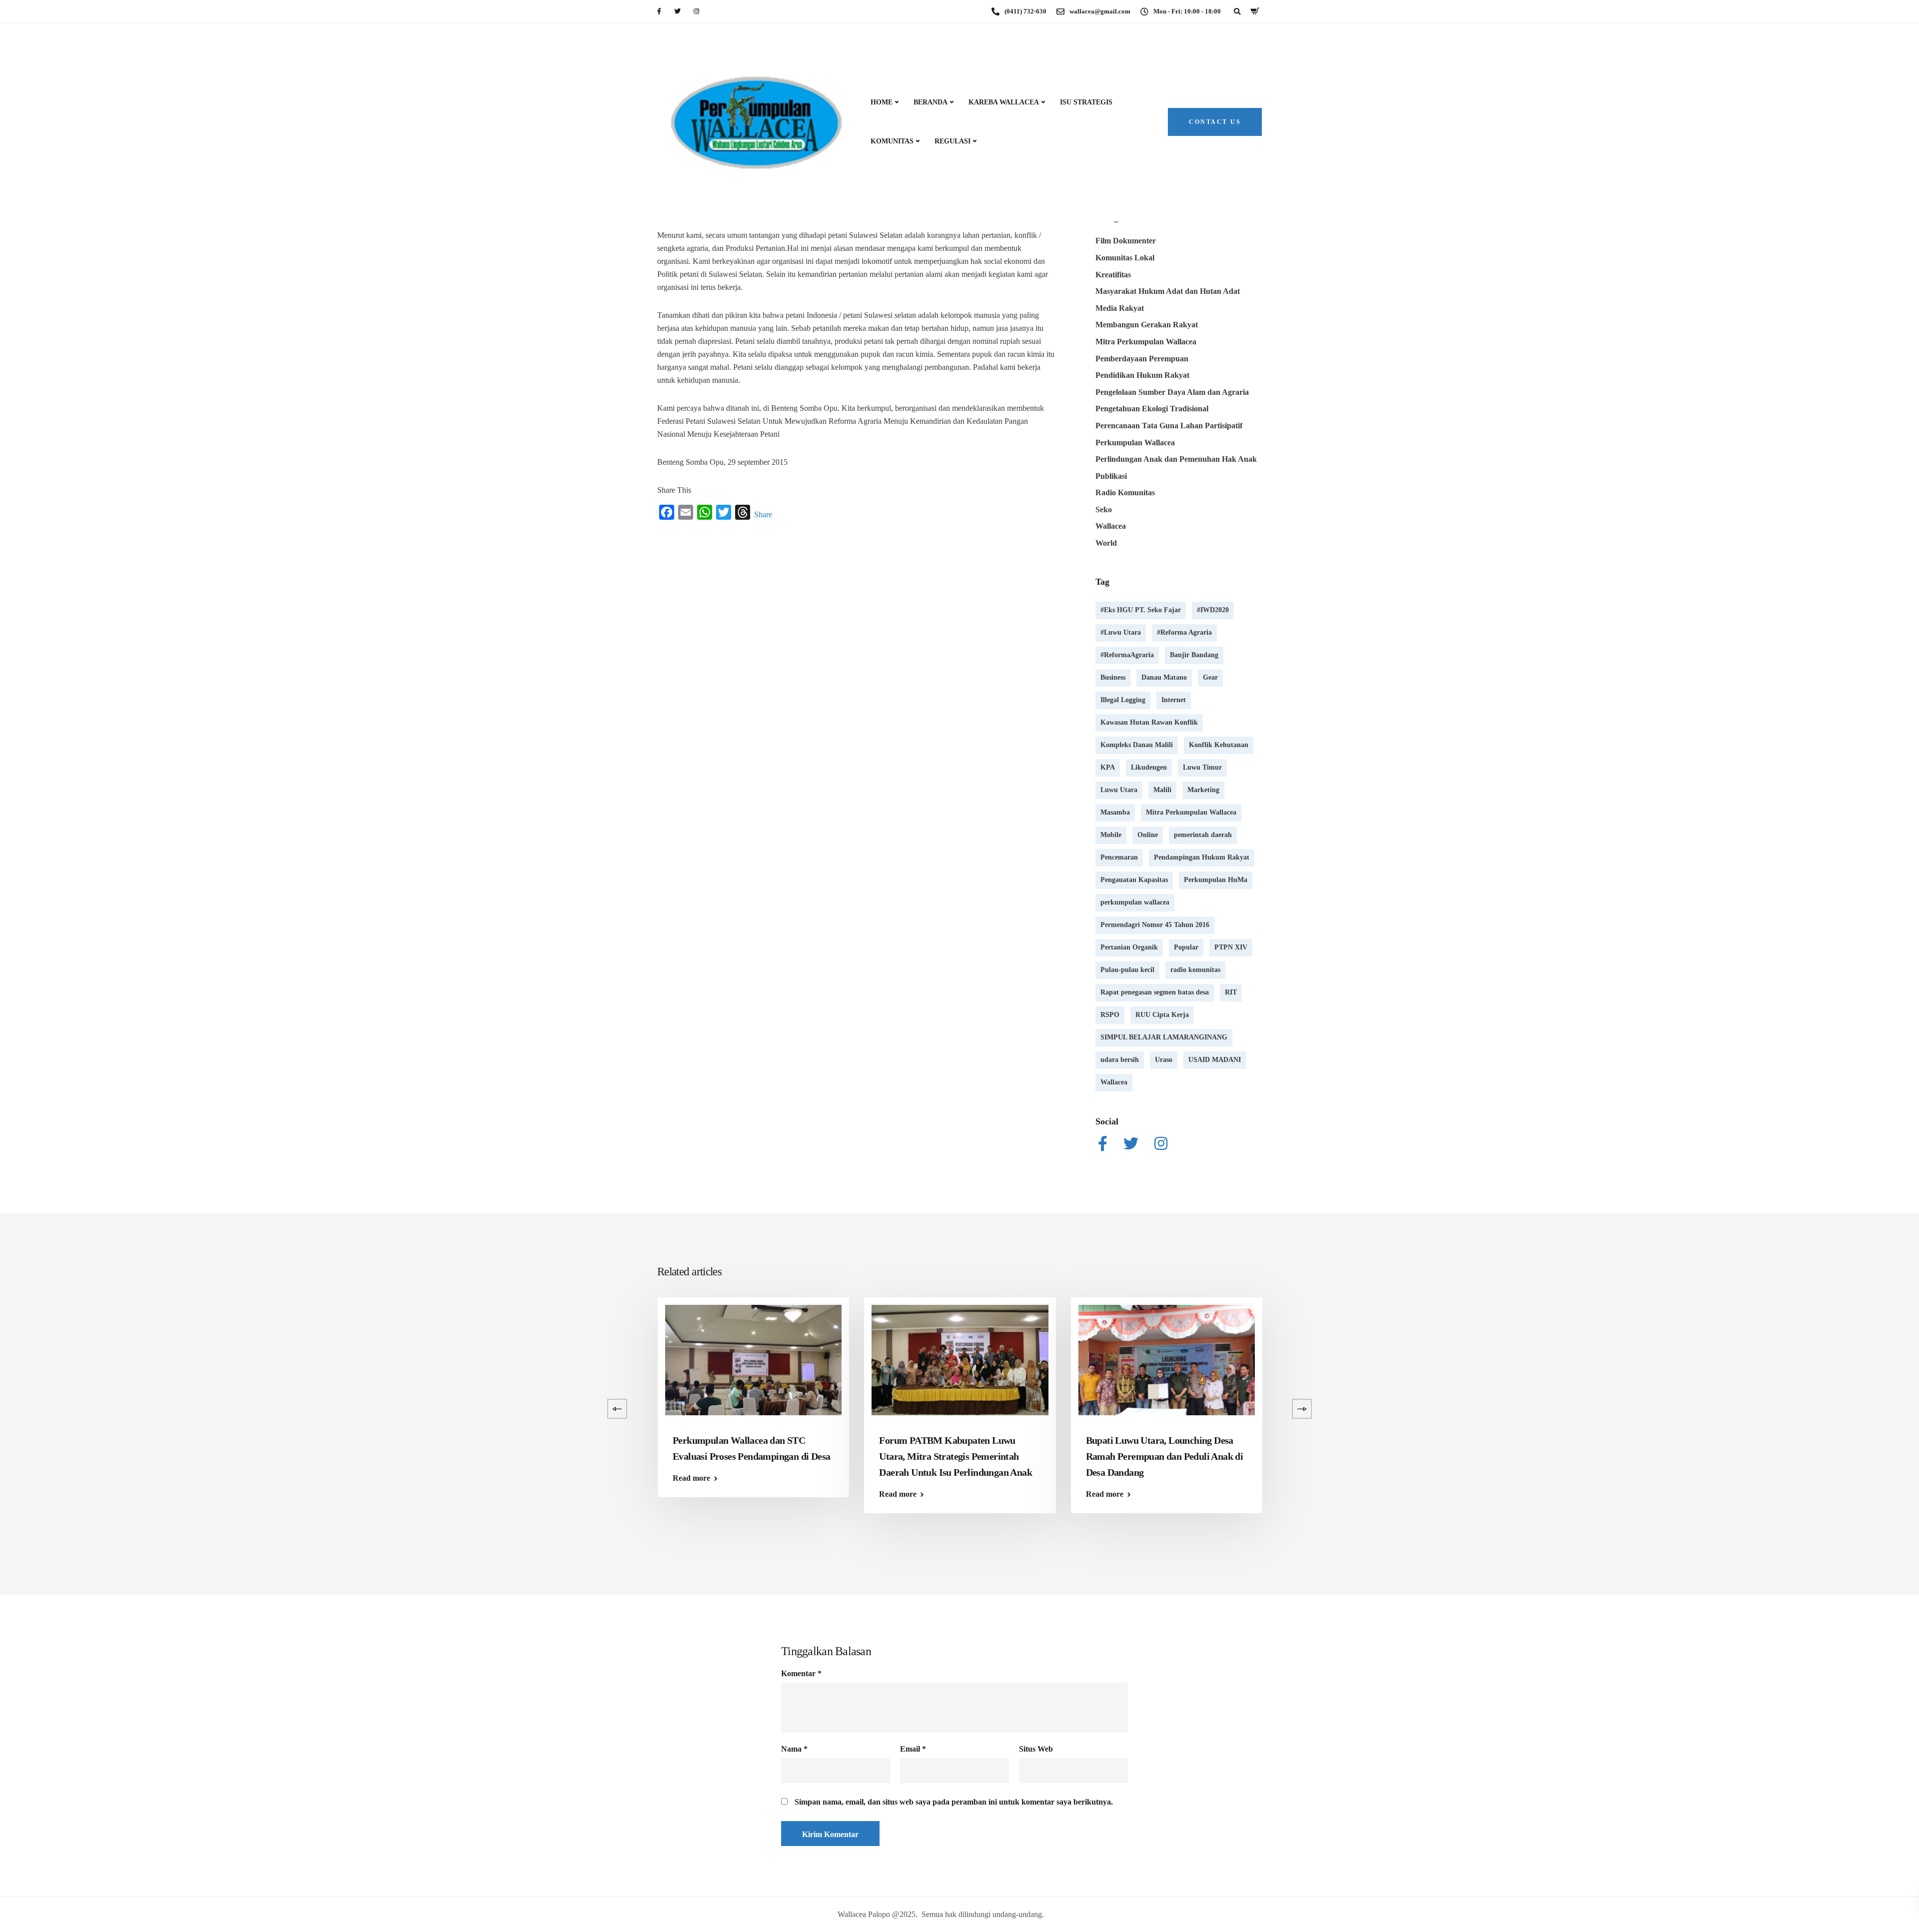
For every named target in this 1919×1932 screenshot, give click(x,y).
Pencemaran (1119, 857)
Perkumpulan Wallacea (1135, 443)
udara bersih (1120, 1060)
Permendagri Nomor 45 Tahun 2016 (1155, 925)
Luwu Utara (1119, 790)
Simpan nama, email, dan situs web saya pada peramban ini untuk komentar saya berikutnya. (954, 1802)
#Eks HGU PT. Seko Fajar (1141, 610)
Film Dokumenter (1126, 241)
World (1106, 543)
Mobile (1111, 835)
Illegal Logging (1123, 700)
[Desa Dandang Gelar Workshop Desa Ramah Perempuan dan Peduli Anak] (1373, 1359)
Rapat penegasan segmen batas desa (1155, 992)
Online (1148, 835)
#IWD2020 (1213, 610)
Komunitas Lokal (1125, 258)
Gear (1210, 677)
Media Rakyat (1120, 308)
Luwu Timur (1202, 767)
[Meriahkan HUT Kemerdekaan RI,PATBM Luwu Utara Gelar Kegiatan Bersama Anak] (134, 1359)
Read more (72, 1494)
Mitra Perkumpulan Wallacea (1146, 342)
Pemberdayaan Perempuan (1142, 359)
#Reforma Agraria (1184, 632)
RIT (1231, 992)
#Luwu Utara (1121, 632)
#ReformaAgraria (1127, 655)
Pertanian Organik (1129, 947)
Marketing (1203, 790)
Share (763, 514)
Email (913, 1749)
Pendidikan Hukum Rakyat (1142, 375)
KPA (1108, 767)
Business (1113, 677)
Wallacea (1111, 526)
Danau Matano (1164, 677)
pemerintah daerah (1203, 835)
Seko (1104, 509)
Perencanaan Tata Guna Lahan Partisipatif (1169, 426)
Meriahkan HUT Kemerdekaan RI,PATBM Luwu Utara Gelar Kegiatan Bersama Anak (117, 1456)
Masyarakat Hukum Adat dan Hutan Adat (1168, 291)
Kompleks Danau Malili (1137, 745)
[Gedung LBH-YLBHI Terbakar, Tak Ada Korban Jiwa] (340, 1359)
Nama (794, 1749)
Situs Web (1036, 1749)
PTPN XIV (1231, 947)
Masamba (1115, 812)
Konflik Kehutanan (1219, 745)
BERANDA (931, 102)
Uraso (1164, 1060)
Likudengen (1149, 767)
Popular (1186, 947)
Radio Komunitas (1125, 492)
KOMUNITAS (892, 141)
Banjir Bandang (1194, 655)
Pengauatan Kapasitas (1134, 880)
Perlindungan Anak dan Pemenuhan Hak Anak (1176, 459)
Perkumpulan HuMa (1216, 880)
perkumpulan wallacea (1135, 902)
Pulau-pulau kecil (1127, 970)
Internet (1174, 700)
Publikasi (1111, 476)
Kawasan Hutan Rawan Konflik (1149, 722)
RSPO (1110, 1015)
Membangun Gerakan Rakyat (1147, 325)
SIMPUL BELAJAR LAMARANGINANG (1164, 1037)
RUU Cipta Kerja (1162, 1015)
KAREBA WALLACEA (1004, 102)
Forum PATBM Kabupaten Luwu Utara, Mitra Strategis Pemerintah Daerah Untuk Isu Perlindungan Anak (956, 1456)
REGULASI (953, 141)
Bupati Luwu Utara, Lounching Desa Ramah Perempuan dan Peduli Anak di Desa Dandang (1165, 1456)
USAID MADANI (1215, 1060)
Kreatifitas (1113, 275)
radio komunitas (1195, 970)
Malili (1162, 790)
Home (882, 102)
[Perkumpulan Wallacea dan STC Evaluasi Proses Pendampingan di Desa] (753, 1359)
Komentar (801, 1674)
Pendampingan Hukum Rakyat (1202, 857)
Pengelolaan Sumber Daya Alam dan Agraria (1172, 392)
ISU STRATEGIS (1086, 102)
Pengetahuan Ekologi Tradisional (1152, 409)
